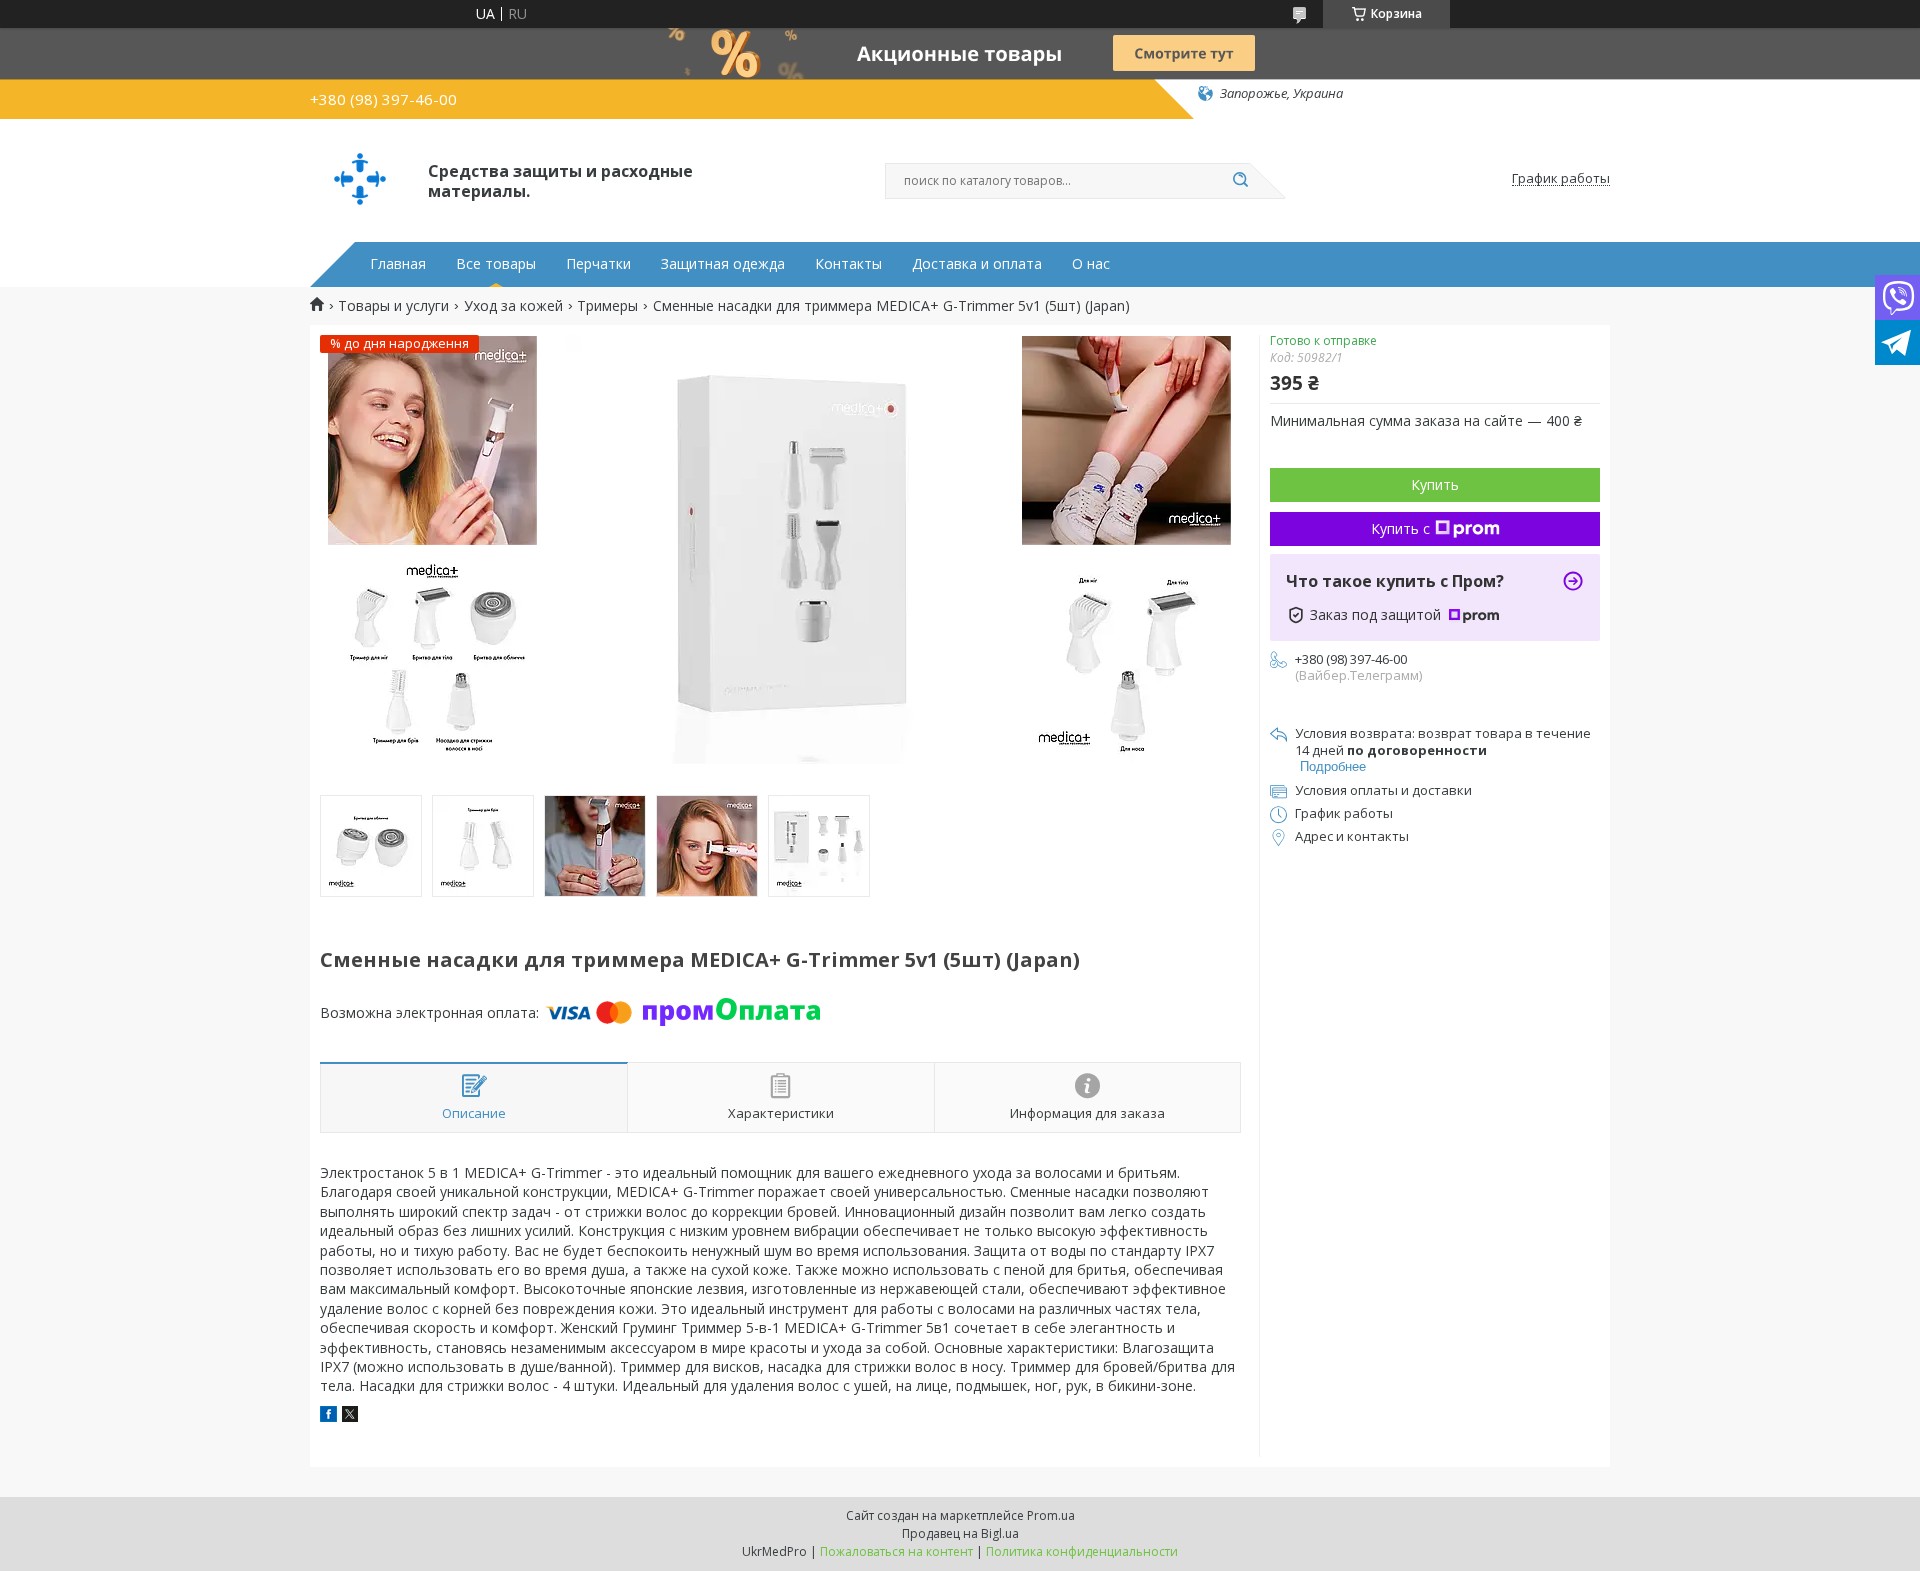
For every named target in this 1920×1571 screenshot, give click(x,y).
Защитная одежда (723, 264)
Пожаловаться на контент (896, 1551)
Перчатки (598, 264)
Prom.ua (1051, 1515)
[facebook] (328, 1416)
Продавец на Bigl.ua (960, 1533)
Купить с (1400, 528)
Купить (1435, 484)
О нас (1091, 264)
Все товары (496, 264)
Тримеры (607, 306)
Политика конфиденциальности (1082, 1551)
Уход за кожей (513, 306)
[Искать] (1240, 181)
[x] (350, 1416)
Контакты (848, 264)
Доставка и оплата (977, 264)
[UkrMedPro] (360, 179)
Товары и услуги (393, 306)
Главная (398, 264)
